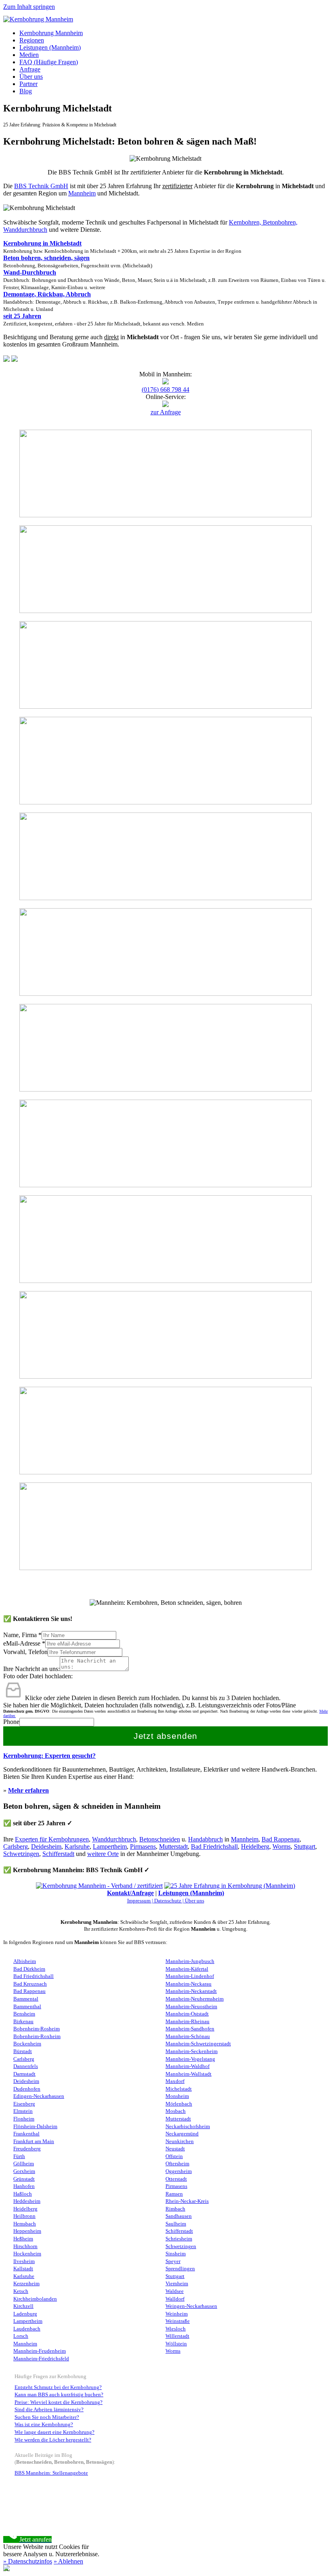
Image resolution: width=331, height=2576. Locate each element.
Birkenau (23, 2022)
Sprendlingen (180, 2269)
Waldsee (175, 2291)
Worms (282, 1846)
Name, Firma (22, 1635)
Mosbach (176, 2111)
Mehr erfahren (28, 1790)
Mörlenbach (179, 2104)
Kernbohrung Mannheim (51, 33)
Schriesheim (179, 2239)
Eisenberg (24, 2104)
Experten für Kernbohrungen (52, 1839)
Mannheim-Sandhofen (190, 2029)
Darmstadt (24, 2074)
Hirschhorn (25, 2246)
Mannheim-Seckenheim (192, 2051)
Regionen (32, 40)
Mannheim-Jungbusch (190, 1961)
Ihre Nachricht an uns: (31, 1669)
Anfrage (30, 69)
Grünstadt (24, 2179)
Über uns (31, 77)
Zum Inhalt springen (29, 7)
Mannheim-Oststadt (187, 2014)
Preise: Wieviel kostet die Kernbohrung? (59, 2402)
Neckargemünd (182, 2134)
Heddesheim (27, 2201)
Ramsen (174, 2194)
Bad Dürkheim (29, 1969)
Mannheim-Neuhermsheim (195, 1999)
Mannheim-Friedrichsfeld (41, 2359)
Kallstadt (23, 2269)
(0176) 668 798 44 (165, 389)
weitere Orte (103, 1854)
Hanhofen (24, 2186)
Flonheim (24, 2119)
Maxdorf (175, 2081)
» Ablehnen (68, 2561)
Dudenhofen (27, 2089)
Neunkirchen (180, 2141)
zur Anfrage (166, 412)
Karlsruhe (77, 1846)
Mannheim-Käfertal (187, 1969)
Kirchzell (23, 2306)
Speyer (173, 2261)
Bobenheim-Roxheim (37, 2036)
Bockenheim (27, 2044)
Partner (28, 84)
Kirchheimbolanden (35, 2299)
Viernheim (177, 2284)
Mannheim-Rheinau (187, 2022)
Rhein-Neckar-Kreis (187, 2201)
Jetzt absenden (166, 1736)
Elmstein (23, 2111)
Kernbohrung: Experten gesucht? (49, 1756)
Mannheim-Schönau (188, 2036)
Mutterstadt (173, 1846)
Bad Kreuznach (30, 1984)
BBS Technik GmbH (41, 186)
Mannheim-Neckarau (189, 1984)
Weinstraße (178, 2321)
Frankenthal (26, 2134)
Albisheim (25, 1961)
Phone (11, 1722)
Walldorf (175, 2299)
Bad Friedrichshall (214, 1846)
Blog (26, 91)
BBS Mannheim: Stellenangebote (51, 2473)
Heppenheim (27, 2231)
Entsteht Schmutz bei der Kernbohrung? (58, 2387)
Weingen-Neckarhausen (191, 2306)
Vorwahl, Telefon (25, 1652)
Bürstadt (23, 2051)
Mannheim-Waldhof (187, 2066)
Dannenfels (26, 2066)
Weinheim (177, 2314)
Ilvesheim (24, 2261)
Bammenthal (27, 2007)
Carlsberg (16, 1846)
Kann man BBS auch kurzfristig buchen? (59, 2395)
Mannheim (82, 193)
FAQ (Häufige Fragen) (49, 62)
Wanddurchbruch (114, 1839)
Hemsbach (25, 2224)
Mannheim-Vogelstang (190, 2059)
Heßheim (23, 2239)
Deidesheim (46, 1846)
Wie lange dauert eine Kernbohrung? (54, 2432)
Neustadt (175, 2149)
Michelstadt (179, 2089)
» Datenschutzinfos (28, 2561)
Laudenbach (27, 2329)
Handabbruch (205, 1839)
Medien (29, 55)
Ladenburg (25, 2314)
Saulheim (176, 2224)
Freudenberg (27, 2149)
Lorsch (21, 2336)
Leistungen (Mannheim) (50, 47)
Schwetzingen (21, 1854)
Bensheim (24, 2014)
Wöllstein (176, 2344)
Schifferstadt (58, 1854)
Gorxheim (24, 2171)
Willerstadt (177, 2336)
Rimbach (175, 2209)
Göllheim (24, 2164)
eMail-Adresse (24, 1643)
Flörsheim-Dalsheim (35, 2127)
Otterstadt (176, 2179)
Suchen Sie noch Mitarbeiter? (47, 2417)
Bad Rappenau (281, 1839)
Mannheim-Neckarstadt (191, 1991)
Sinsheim (176, 2254)
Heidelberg (255, 1846)
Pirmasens (143, 1846)
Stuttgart (305, 1846)
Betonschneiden (160, 1839)
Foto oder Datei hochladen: (38, 1676)
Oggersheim (179, 2171)
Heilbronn (24, 2216)
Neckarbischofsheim (188, 2127)
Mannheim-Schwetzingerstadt (198, 2044)
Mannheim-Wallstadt (189, 2074)
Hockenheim (27, 2254)
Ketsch (21, 2291)
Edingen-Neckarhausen (39, 2096)
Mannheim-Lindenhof (190, 1976)
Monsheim (177, 2096)
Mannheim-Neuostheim (191, 2007)
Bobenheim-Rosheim (37, 2029)
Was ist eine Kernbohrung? (44, 2425)
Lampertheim (110, 1846)
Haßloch (23, 2194)
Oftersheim (177, 2164)
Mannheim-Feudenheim (40, 2351)
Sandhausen (179, 2216)
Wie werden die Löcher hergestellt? (53, 2440)
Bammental (26, 1999)
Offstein (174, 2156)
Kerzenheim (26, 2284)
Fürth (19, 2156)
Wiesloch (176, 2329)
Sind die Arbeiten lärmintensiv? (49, 2410)
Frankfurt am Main (34, 2141)
